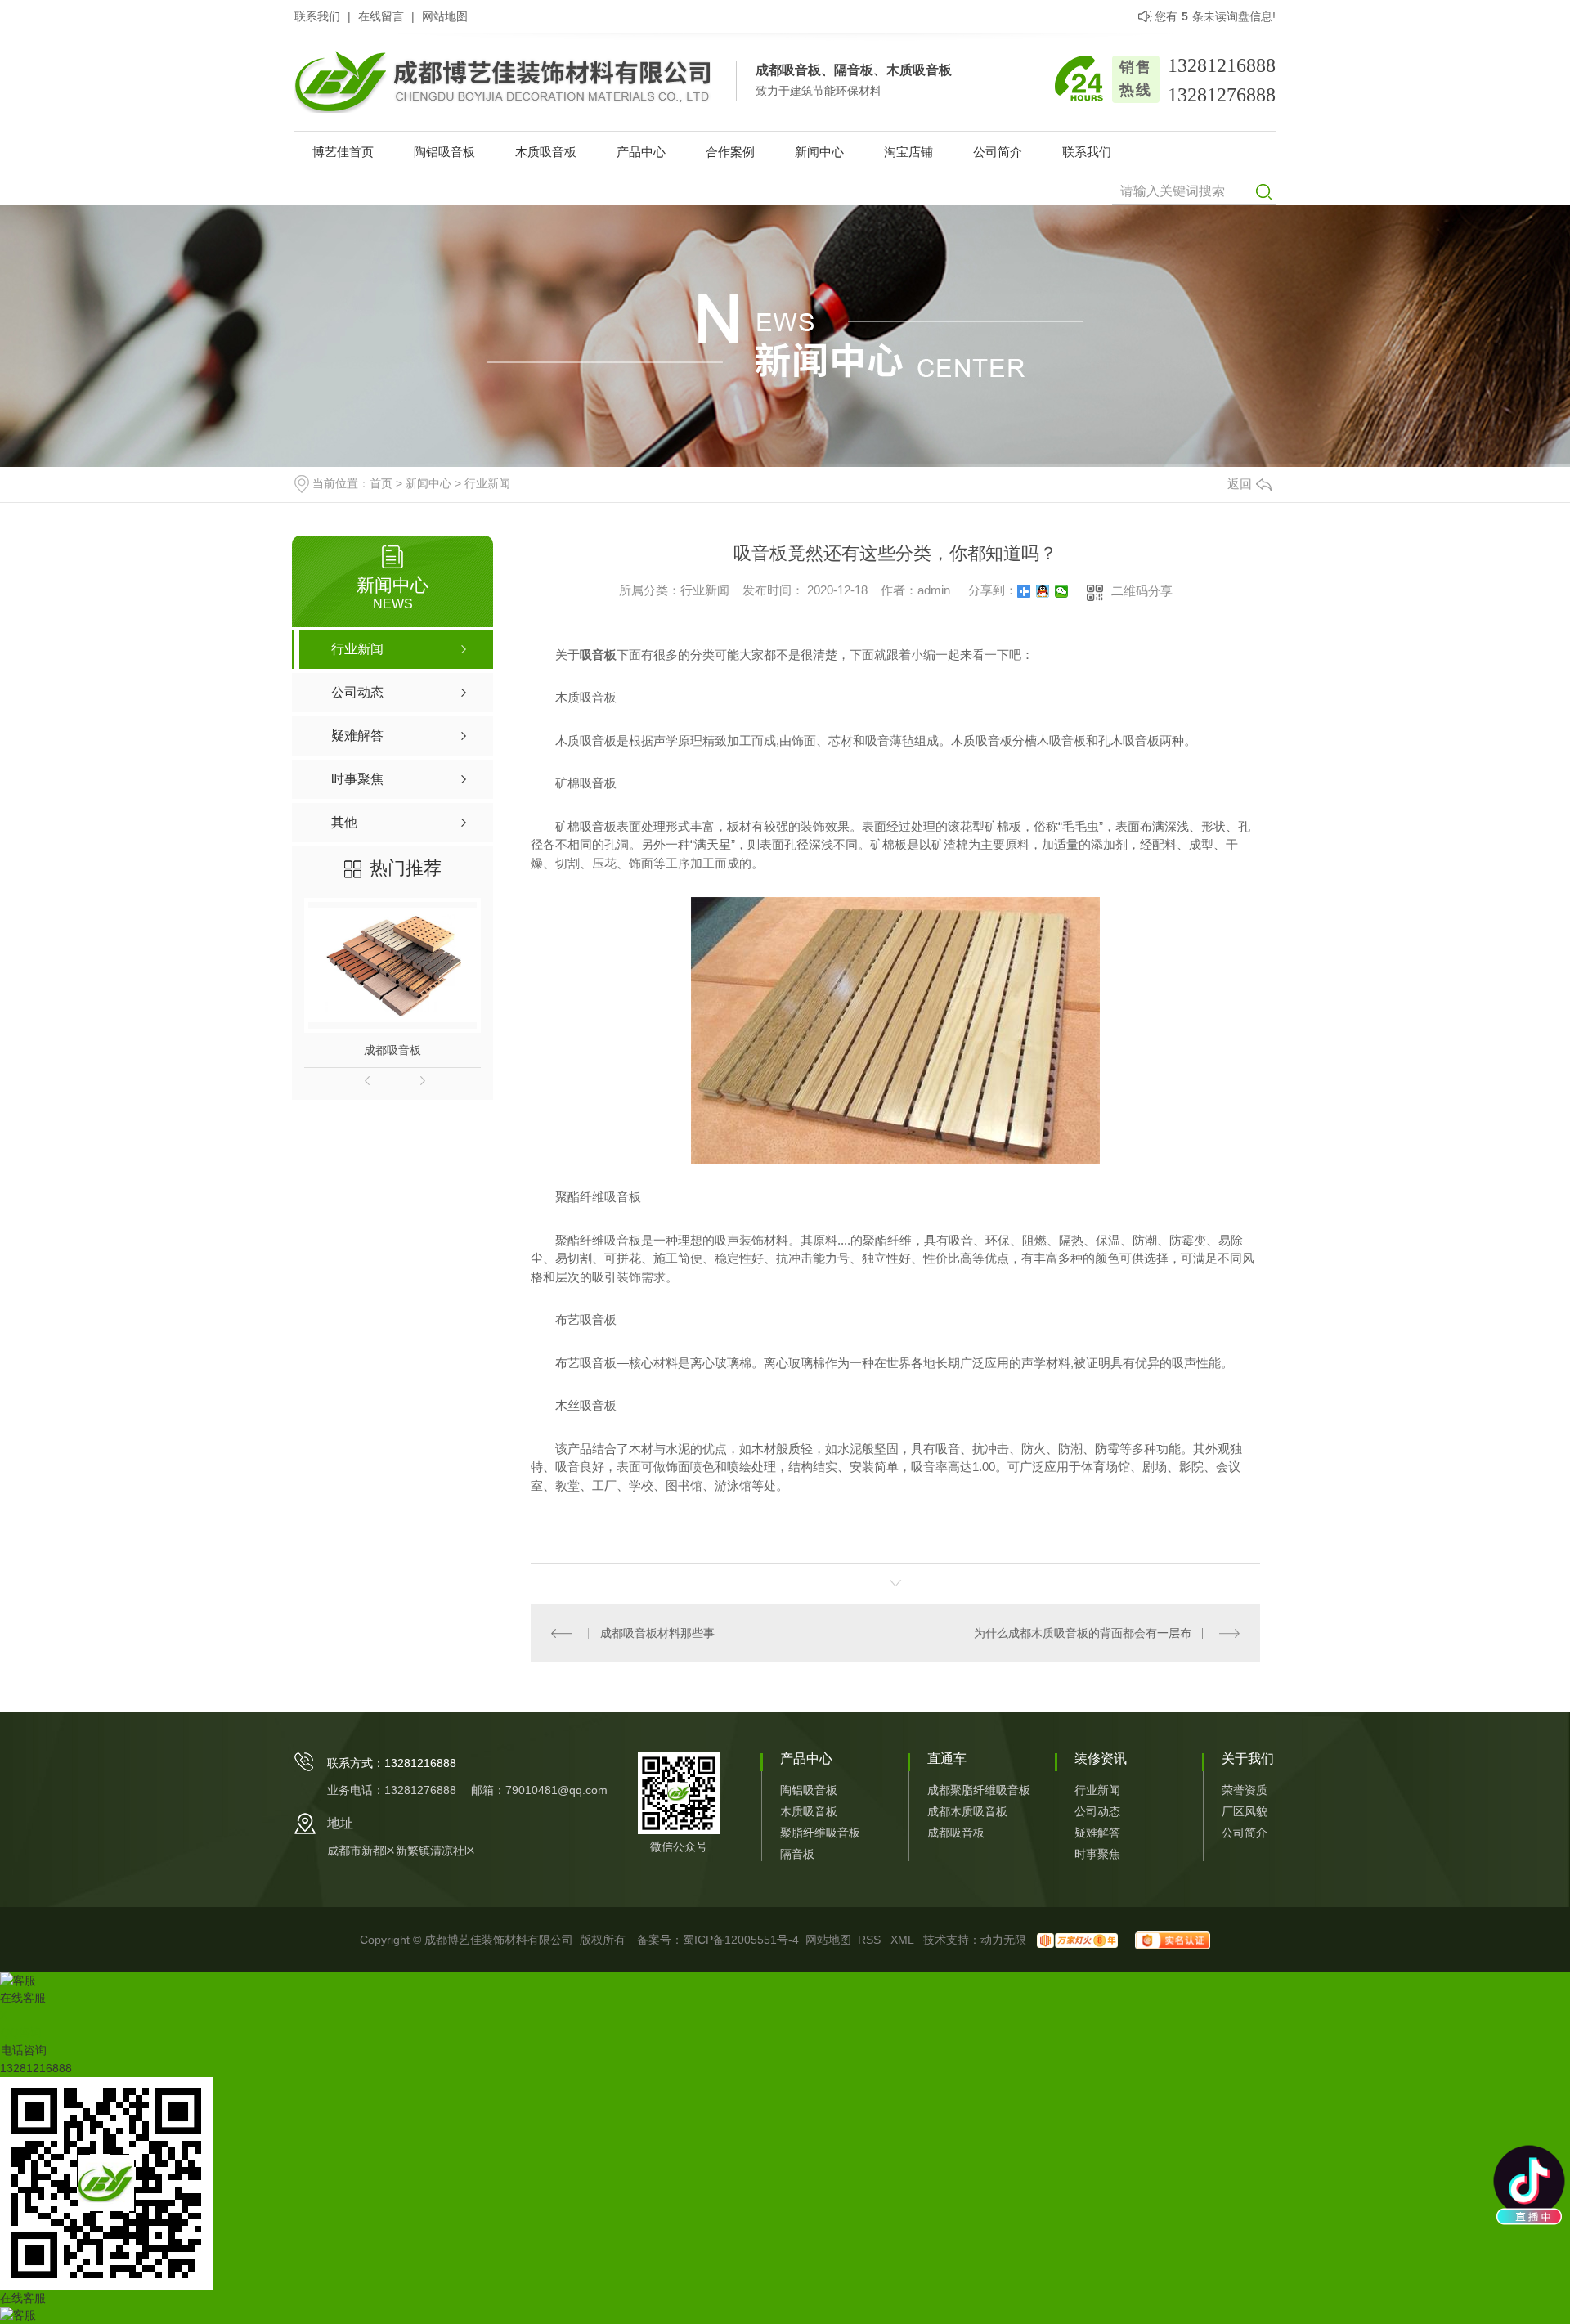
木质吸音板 (546, 152)
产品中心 (641, 152)
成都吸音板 (392, 1050)
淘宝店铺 (908, 152)
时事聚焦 (1097, 1854)
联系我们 (317, 16)
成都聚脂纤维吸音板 (979, 1790)
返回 (1240, 484)
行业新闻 (487, 483)
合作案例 (730, 152)
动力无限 (1003, 1940)
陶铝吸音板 (444, 152)
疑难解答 (1097, 1833)
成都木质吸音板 (967, 1811)
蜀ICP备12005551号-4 (741, 1940)
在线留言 (381, 16)
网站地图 (445, 16)
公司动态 (1097, 1811)
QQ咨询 (21, 2032)
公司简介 (998, 152)
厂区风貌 (1245, 1811)
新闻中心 (819, 152)
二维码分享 (1142, 591)
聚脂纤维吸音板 (820, 1833)
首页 (381, 483)
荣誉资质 (1245, 1790)
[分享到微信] (1062, 591)
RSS (871, 1940)
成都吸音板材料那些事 (657, 1633)
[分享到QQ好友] (1043, 591)
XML (904, 1940)
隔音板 (797, 1854)
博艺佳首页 (343, 152)
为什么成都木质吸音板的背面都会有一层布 (1083, 1633)
